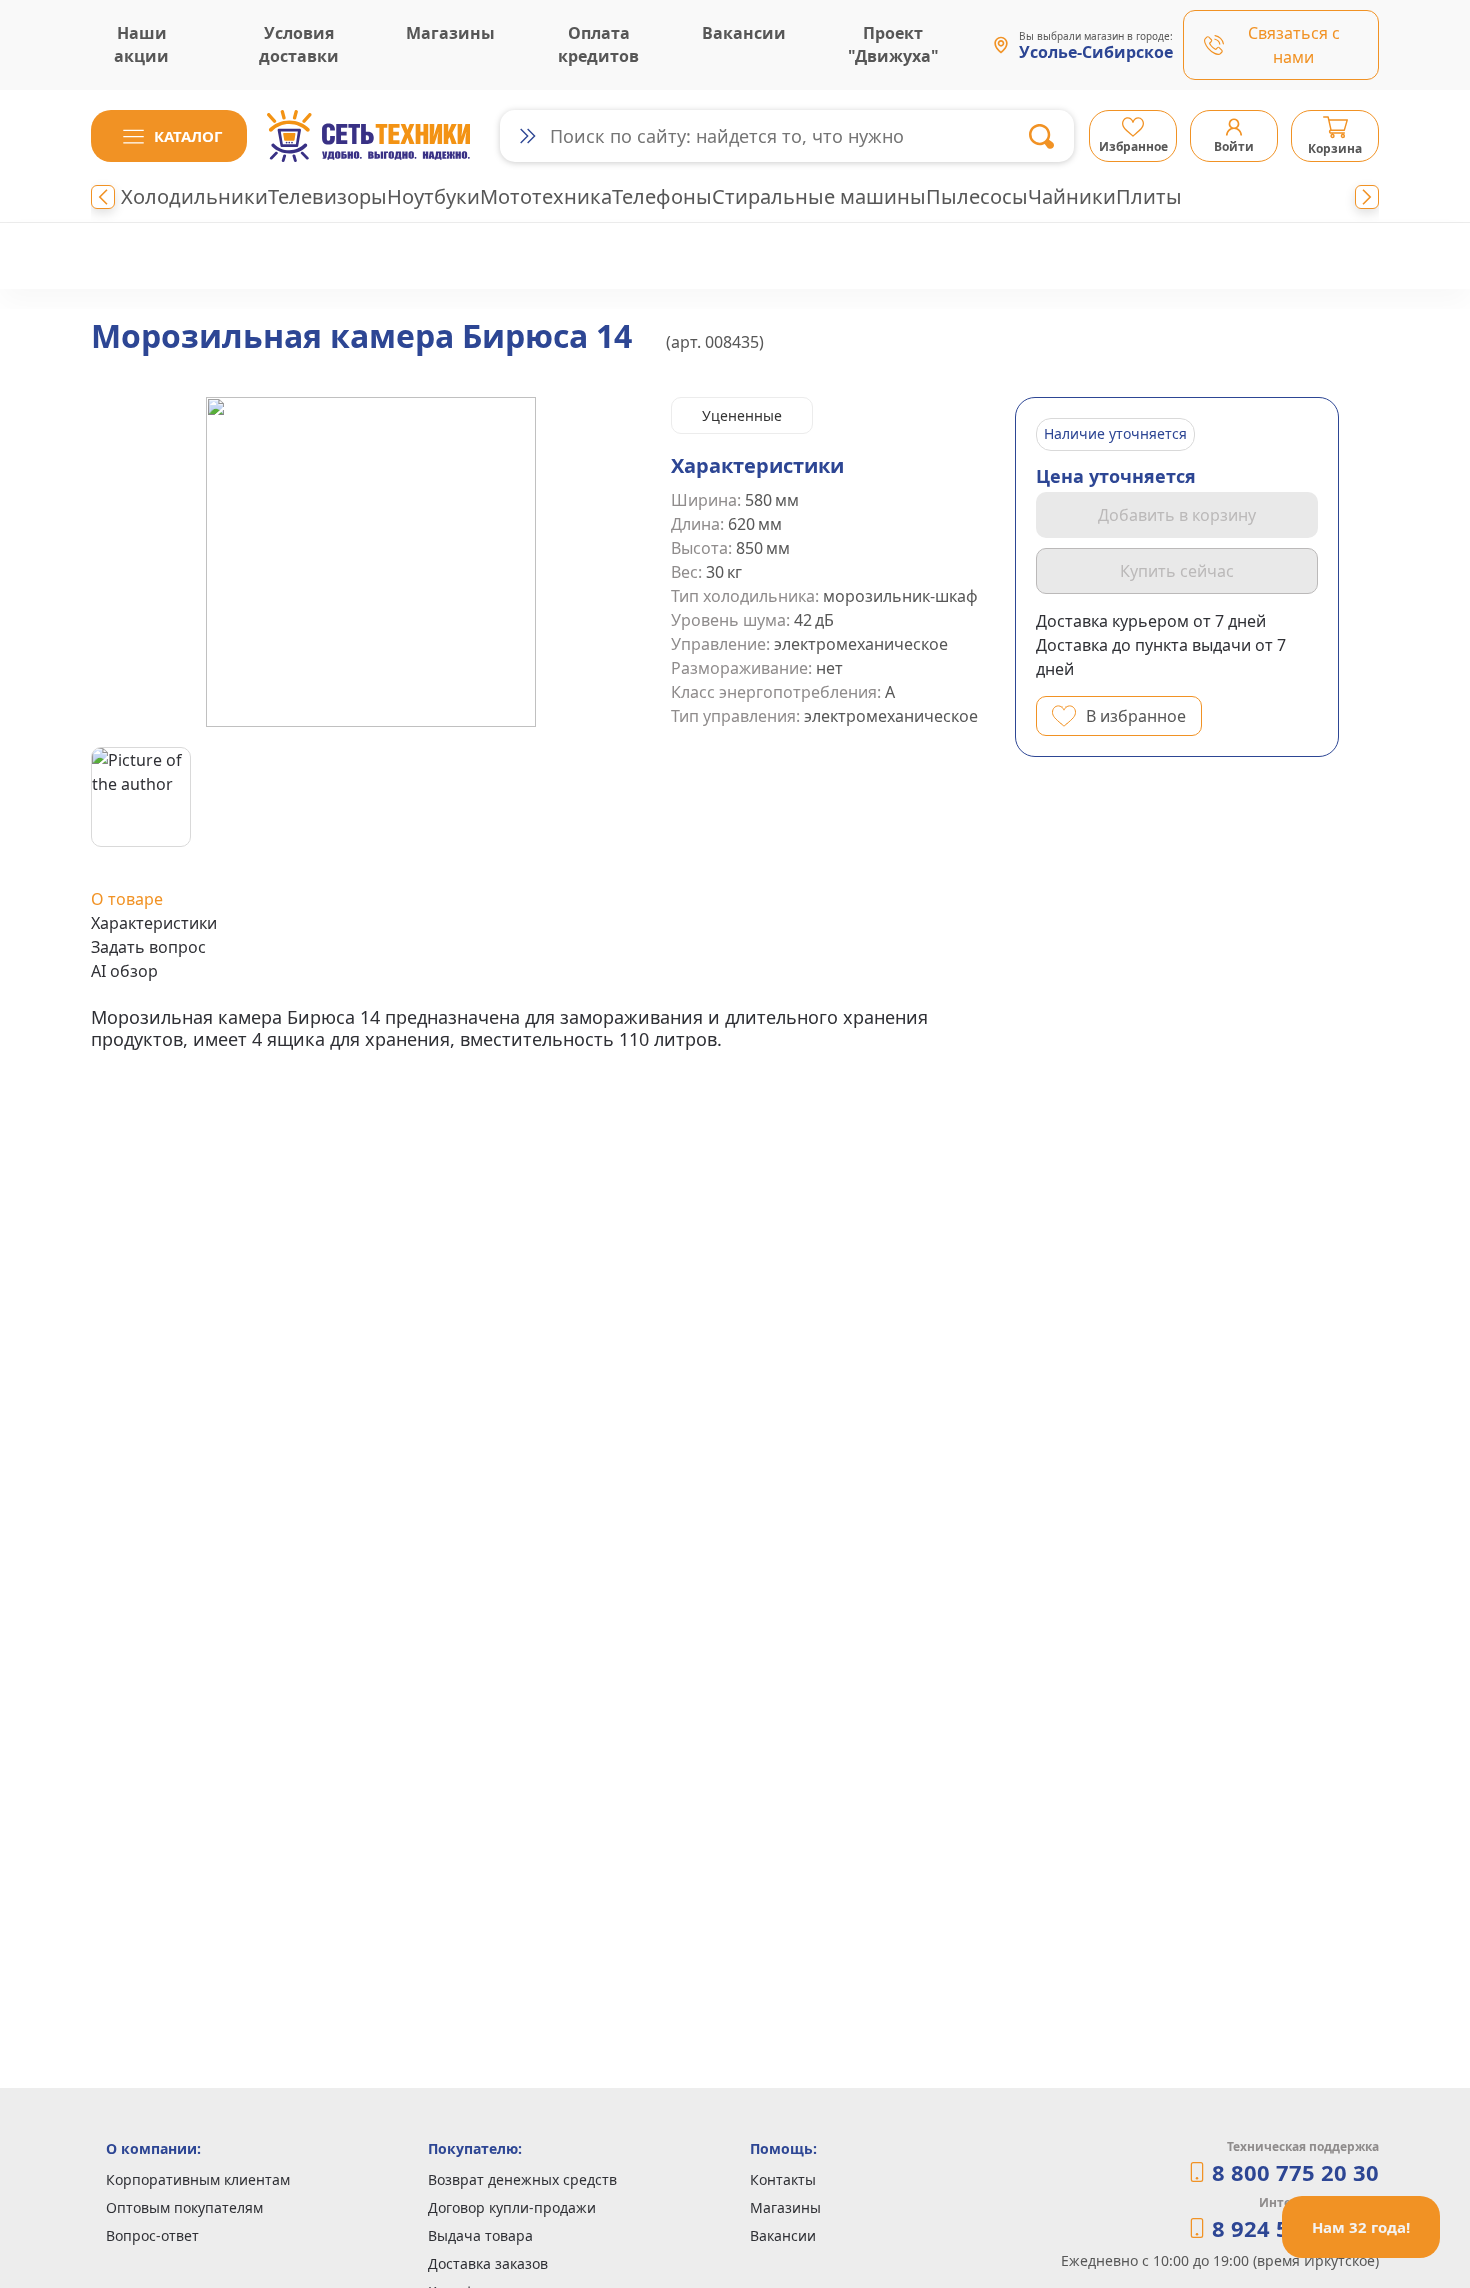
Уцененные (742, 415)
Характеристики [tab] (154, 923)
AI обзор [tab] (124, 971)
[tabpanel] (543, 1028)
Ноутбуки (433, 196)
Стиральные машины (819, 196)
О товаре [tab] (127, 899)
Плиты (1149, 196)
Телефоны (662, 196)
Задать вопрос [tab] (148, 947)
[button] (169, 136)
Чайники (1072, 196)
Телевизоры (327, 196)
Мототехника (546, 196)
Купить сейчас (1177, 571)
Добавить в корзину (1177, 515)
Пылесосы (977, 196)
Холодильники (194, 196)
